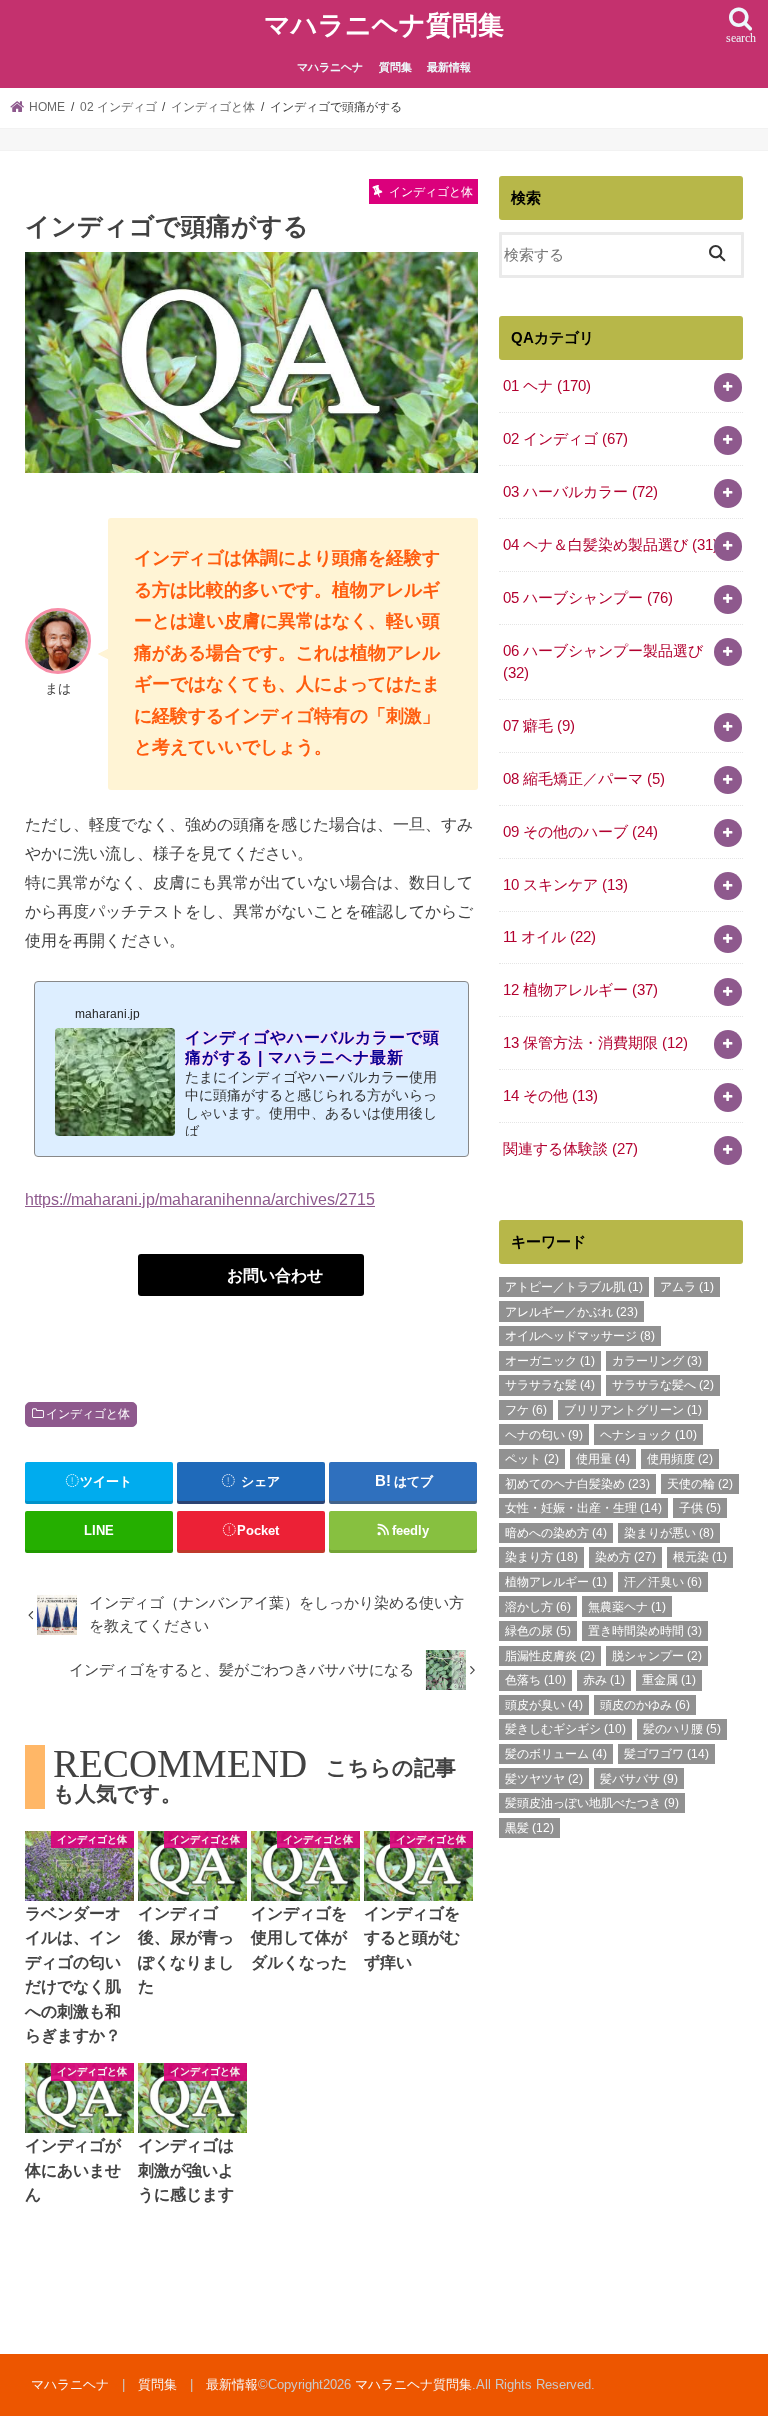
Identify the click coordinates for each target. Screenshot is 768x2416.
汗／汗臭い (663, 1582)
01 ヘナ (547, 386)
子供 (700, 1508)
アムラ (687, 1287)
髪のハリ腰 (682, 1729)
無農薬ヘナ (627, 1607)
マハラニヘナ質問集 (384, 25)
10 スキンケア (565, 885)
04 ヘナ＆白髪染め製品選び (610, 545)
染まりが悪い (669, 1533)
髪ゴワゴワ (666, 1754)
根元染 (700, 1557)
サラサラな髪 (550, 1385)
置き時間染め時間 (645, 1631)
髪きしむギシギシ (565, 1729)
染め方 (625, 1557)
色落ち (535, 1680)
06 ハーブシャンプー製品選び (603, 662)
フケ (526, 1410)
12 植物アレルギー (580, 990)
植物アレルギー (556, 1582)
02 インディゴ (565, 439)
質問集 (395, 67)
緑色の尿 (538, 1631)
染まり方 (541, 1557)
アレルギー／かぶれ (571, 1312)
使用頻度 (680, 1459)
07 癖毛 (539, 726)
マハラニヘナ (330, 67)
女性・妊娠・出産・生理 (583, 1508)
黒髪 (529, 1828)
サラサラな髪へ (663, 1385)
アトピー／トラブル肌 (574, 1287)
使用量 (603, 1459)
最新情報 (449, 67)
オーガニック (550, 1361)
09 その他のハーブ (580, 832)
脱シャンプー (657, 1656)
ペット (532, 1459)
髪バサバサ (639, 1779)
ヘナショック (648, 1435)
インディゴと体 (88, 1414)
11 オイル (549, 937)
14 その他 (550, 1096)
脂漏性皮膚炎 (550, 1656)
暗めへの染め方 (556, 1533)
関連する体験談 (570, 1149)
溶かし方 (538, 1607)
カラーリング (657, 1361)
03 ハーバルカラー (580, 492)
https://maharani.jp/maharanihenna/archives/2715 (200, 1199)
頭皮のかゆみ (645, 1705)
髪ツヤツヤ (544, 1779)
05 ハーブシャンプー (588, 598)
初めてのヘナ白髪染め (577, 1484)
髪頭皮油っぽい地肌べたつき (592, 1803)
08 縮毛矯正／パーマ (584, 779)
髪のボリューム (556, 1754)
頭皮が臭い (544, 1705)
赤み (604, 1680)
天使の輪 (700, 1484)
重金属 (669, 1680)
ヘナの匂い (544, 1435)
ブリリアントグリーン (633, 1410)
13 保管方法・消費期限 (595, 1043)
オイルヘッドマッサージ (580, 1336)
